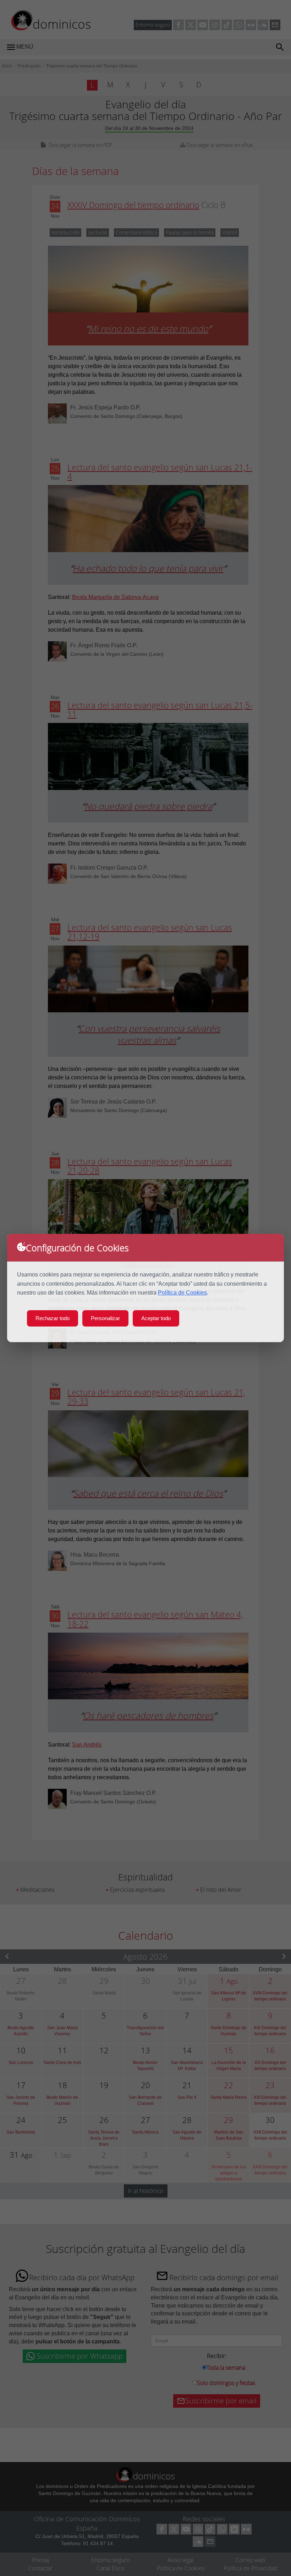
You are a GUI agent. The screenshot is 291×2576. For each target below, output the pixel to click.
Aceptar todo (156, 1318)
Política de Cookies (182, 1293)
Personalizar (105, 1318)
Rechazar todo (53, 1318)
